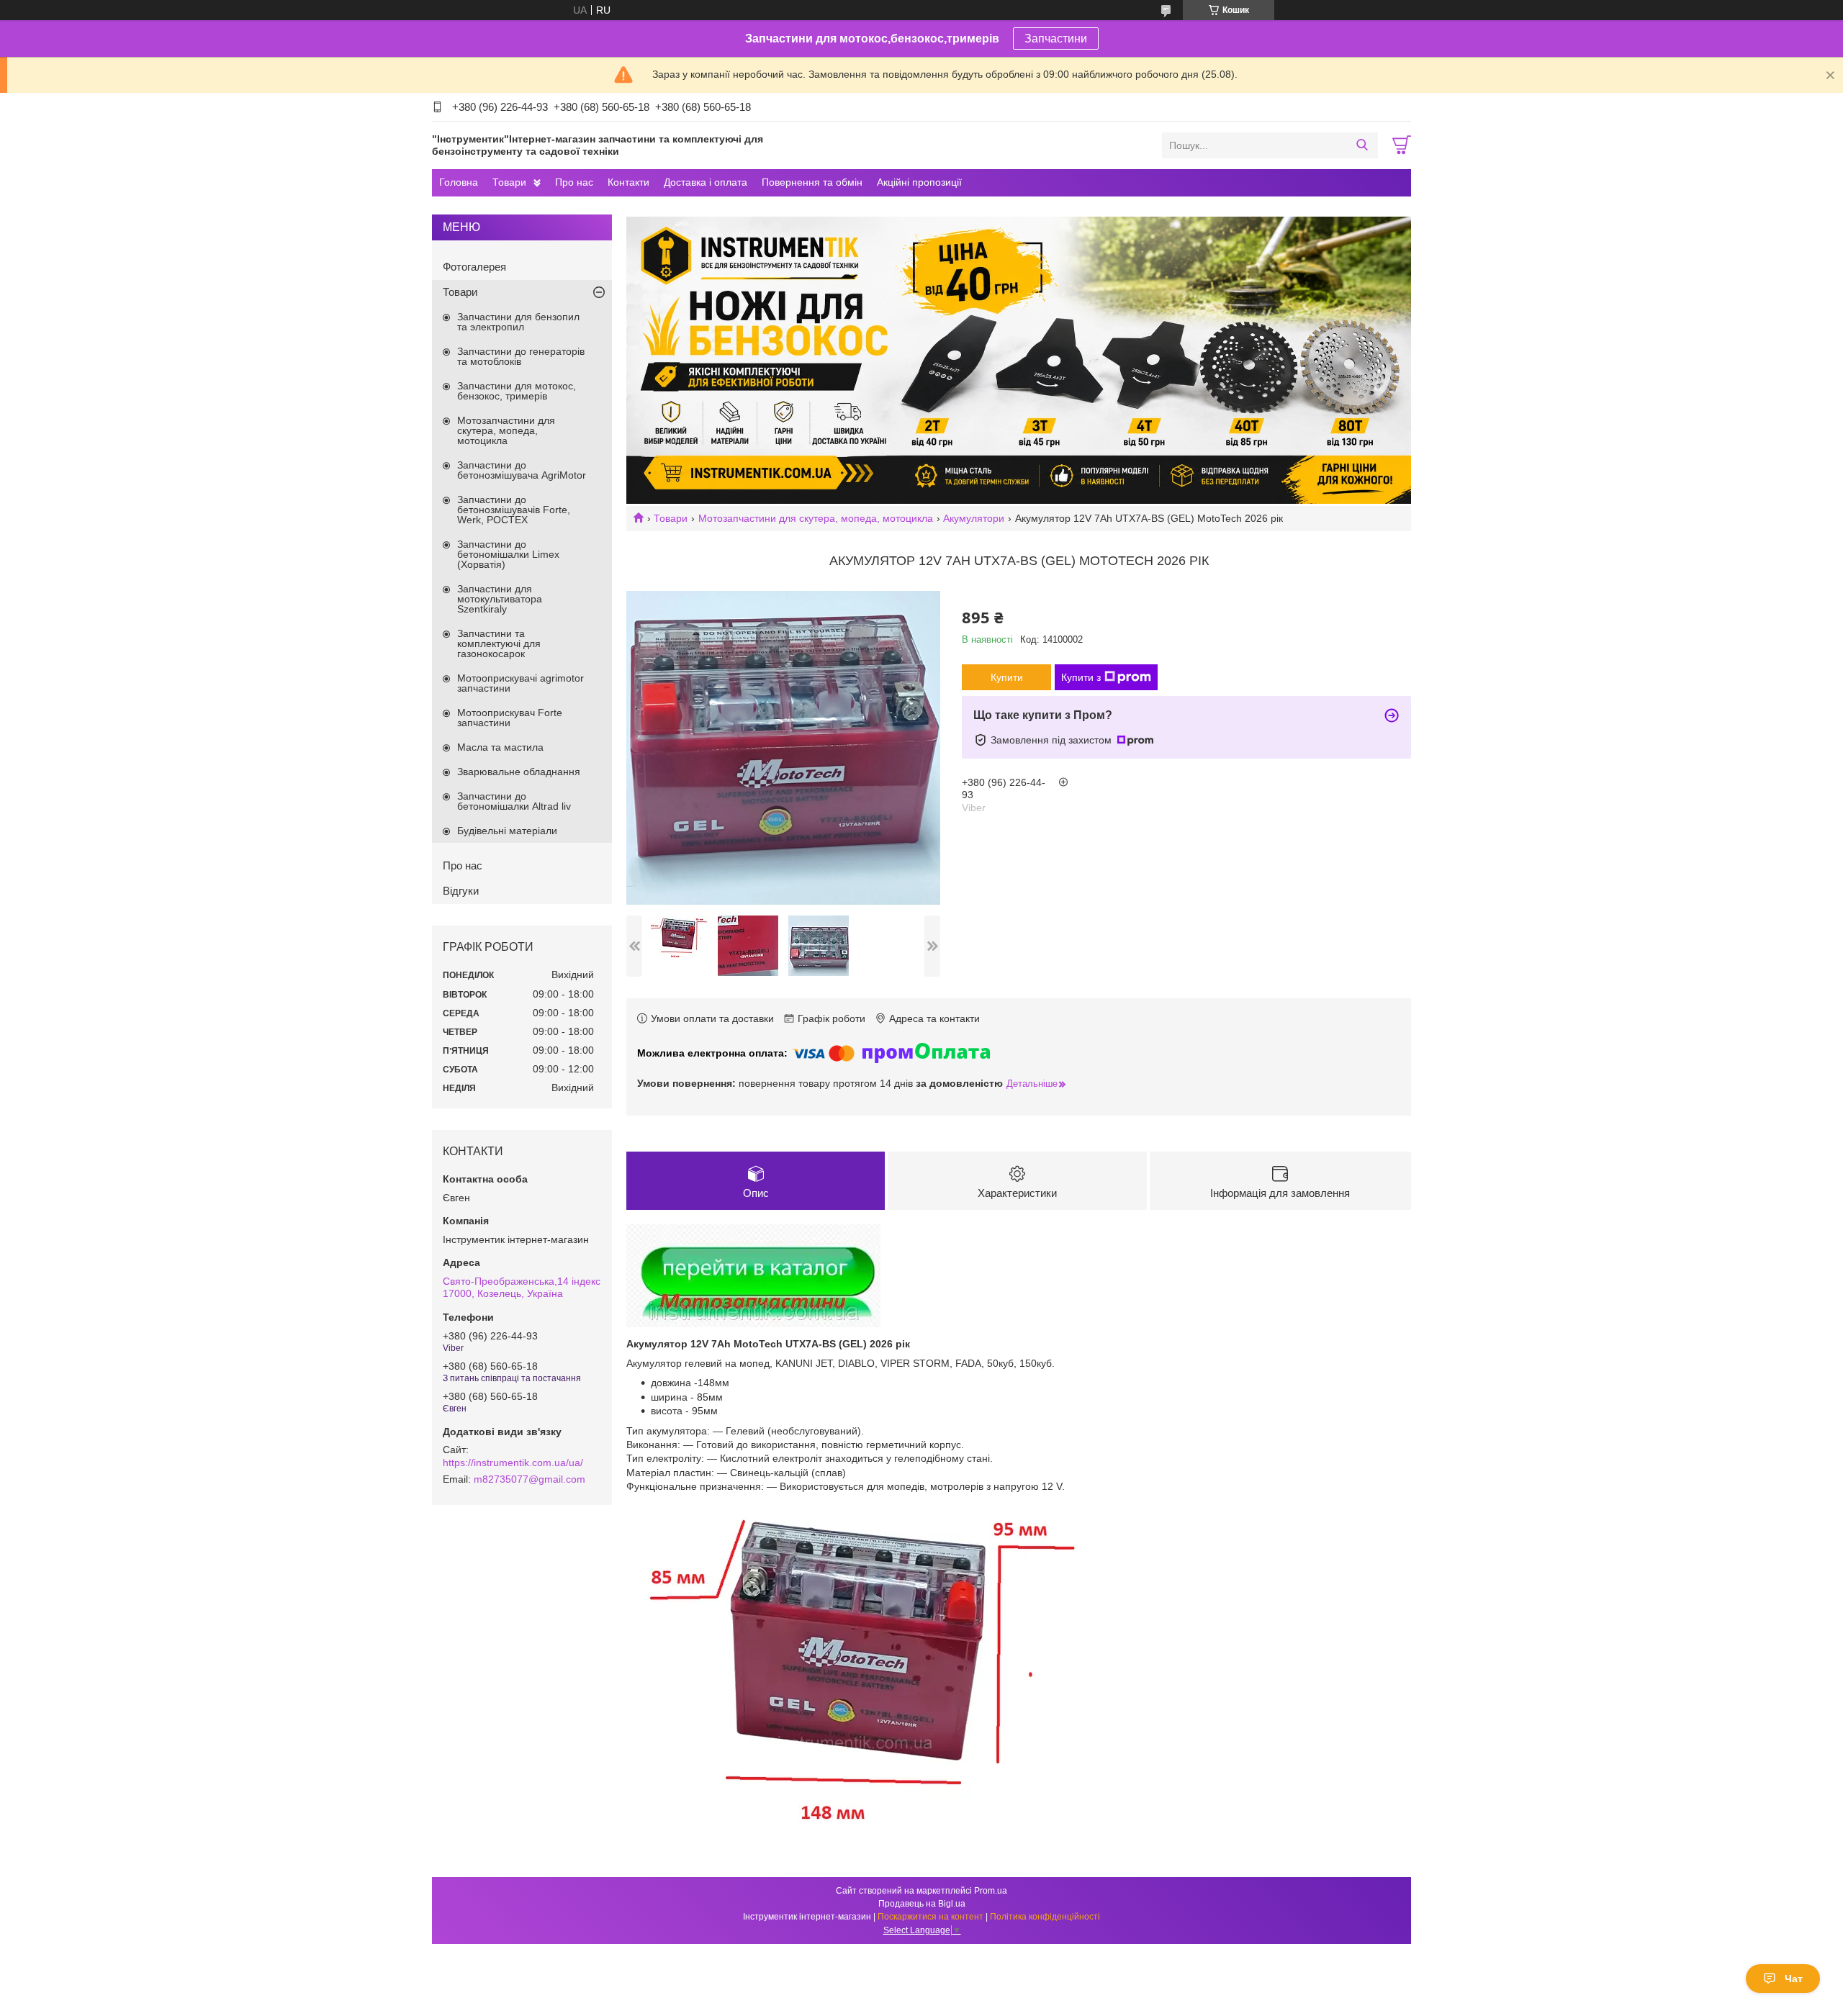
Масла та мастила (500, 747)
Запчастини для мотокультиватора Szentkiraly (500, 599)
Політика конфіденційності (1045, 1917)
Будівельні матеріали (507, 831)
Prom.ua (991, 1891)
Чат (1794, 1979)
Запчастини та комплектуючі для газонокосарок (499, 643)
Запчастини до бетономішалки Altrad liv (514, 801)
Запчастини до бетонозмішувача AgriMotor (522, 470)
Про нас (574, 182)
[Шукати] (1362, 145)
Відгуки (461, 891)
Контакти (628, 182)
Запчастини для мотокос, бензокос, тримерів (517, 391)
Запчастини (1056, 39)
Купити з (1081, 677)
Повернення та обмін (812, 182)
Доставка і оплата (706, 182)
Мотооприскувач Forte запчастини (510, 718)
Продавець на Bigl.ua (922, 1904)
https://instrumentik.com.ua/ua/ (513, 1463)
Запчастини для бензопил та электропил (518, 322)
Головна (459, 182)
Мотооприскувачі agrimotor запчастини (521, 683)
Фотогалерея (474, 267)
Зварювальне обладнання (519, 772)
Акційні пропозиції (919, 182)
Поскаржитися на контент (930, 1917)
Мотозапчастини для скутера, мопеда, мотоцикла (816, 518)
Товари (509, 182)
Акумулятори (974, 518)
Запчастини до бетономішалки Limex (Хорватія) (508, 554)
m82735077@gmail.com (530, 1479)
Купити (1007, 677)
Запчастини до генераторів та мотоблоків (521, 356)
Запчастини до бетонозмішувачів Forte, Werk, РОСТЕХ (514, 510)
